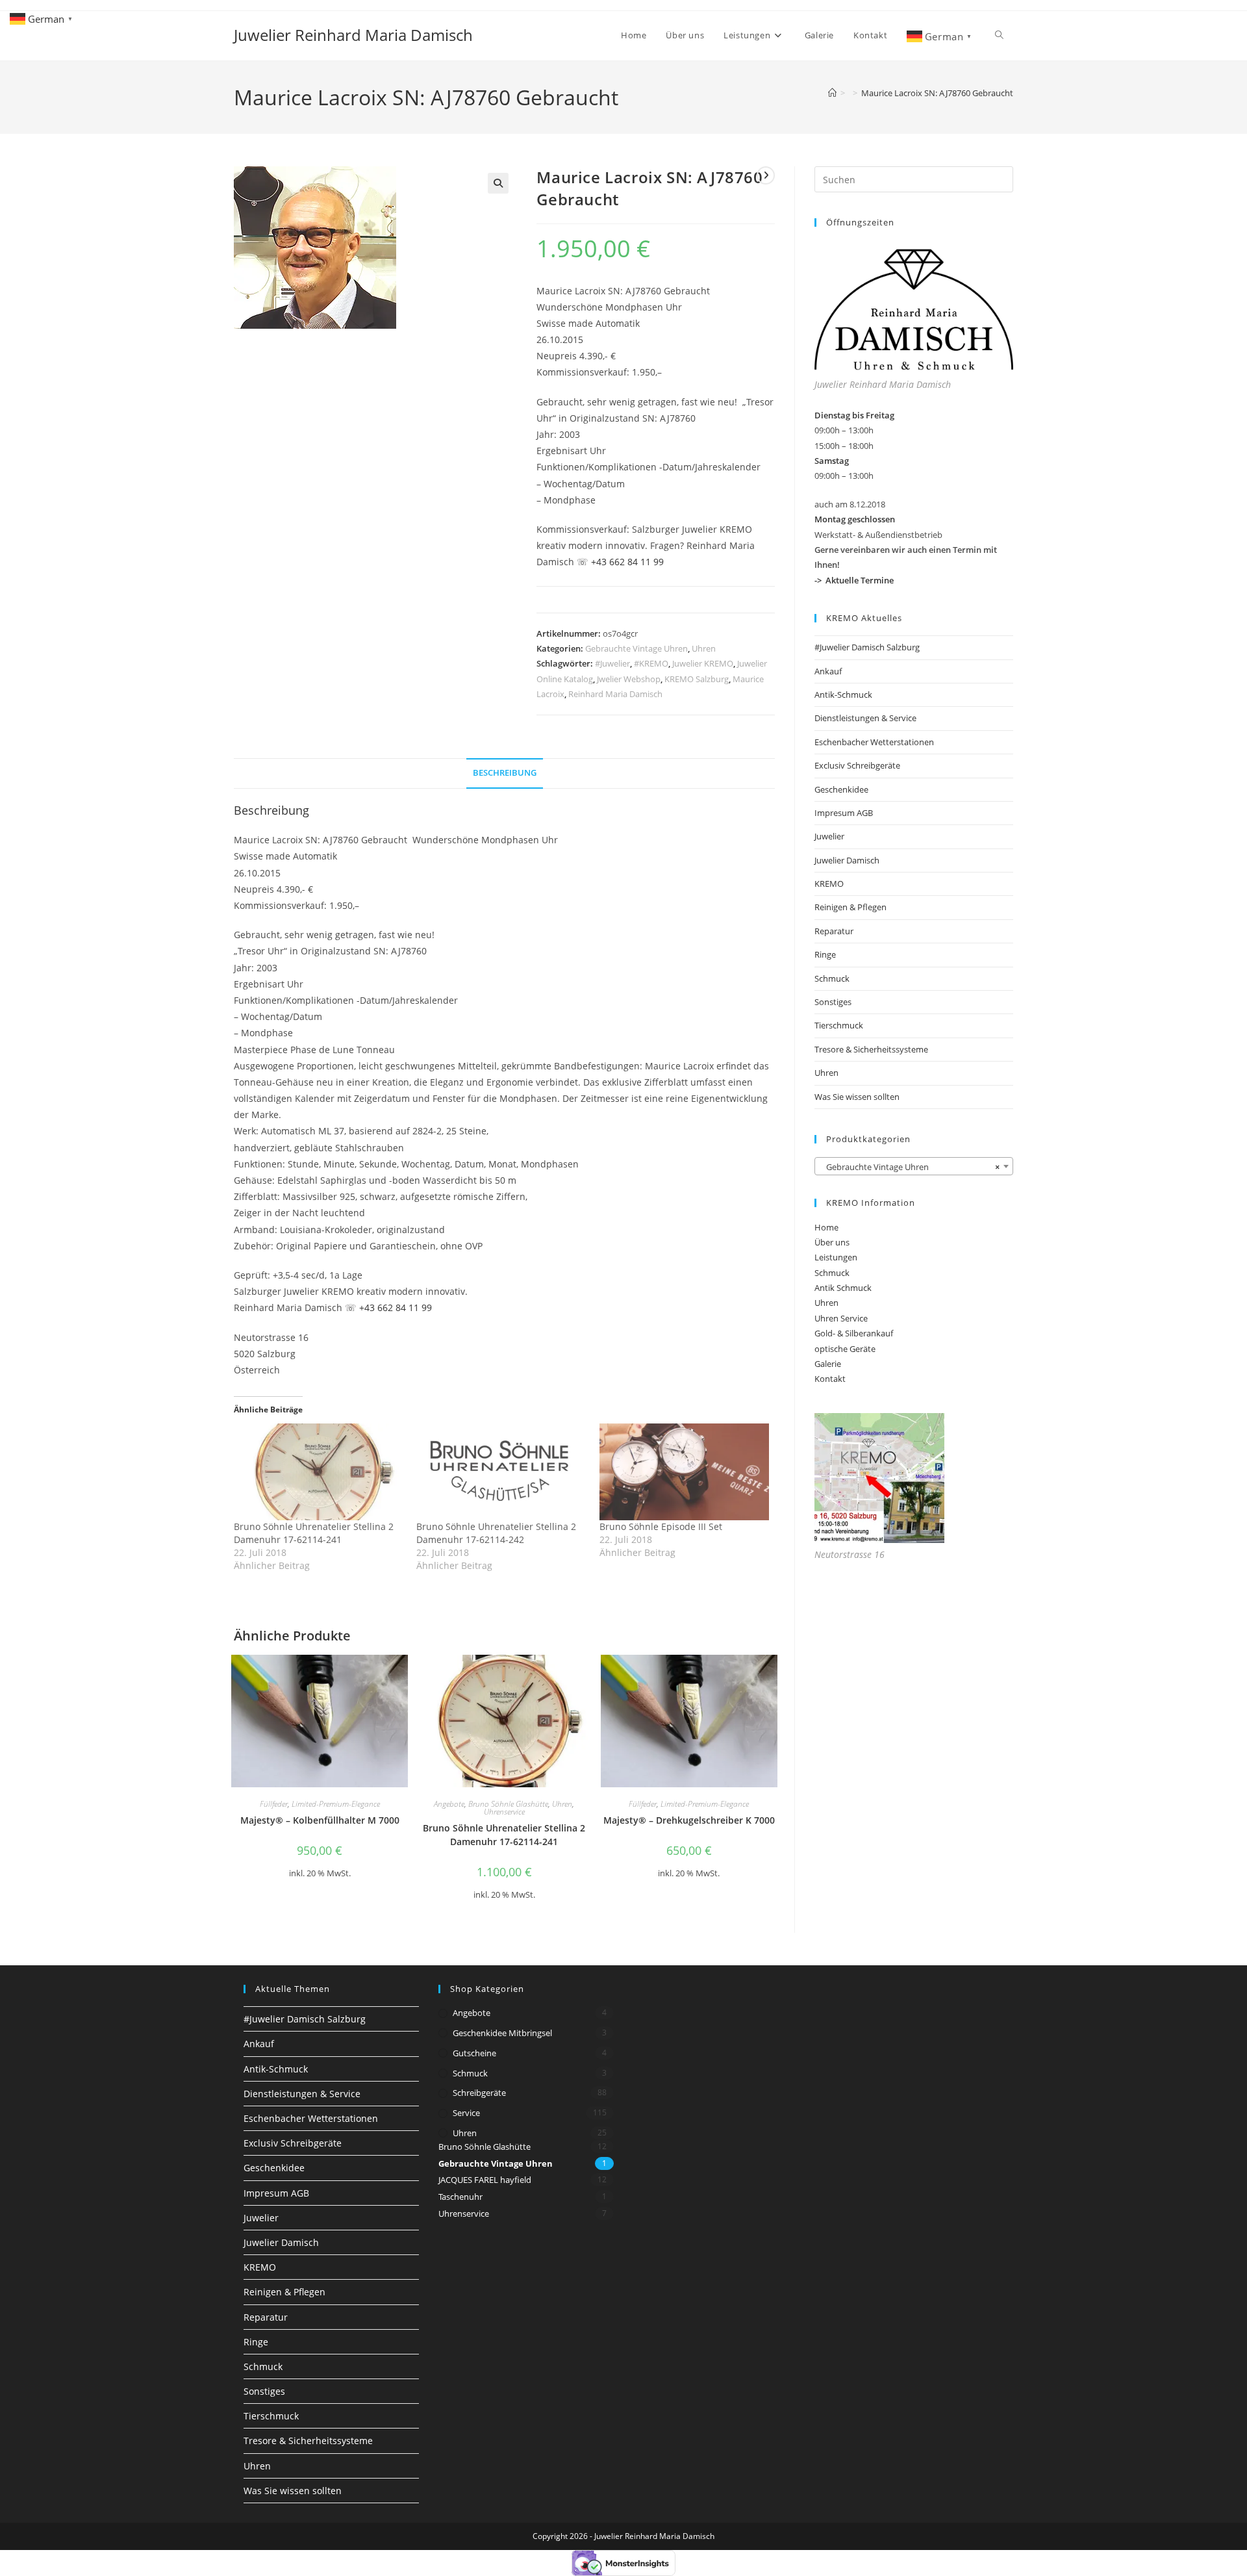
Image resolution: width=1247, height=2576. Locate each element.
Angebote (449, 1804)
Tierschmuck (839, 1025)
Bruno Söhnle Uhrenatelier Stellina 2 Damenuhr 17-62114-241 (314, 1533)
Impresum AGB (844, 813)
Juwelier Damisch (847, 860)
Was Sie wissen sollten (857, 1097)
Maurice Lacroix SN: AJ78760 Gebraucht (937, 93)
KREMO (829, 884)
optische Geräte (845, 1349)
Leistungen (836, 1257)
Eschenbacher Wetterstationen (874, 742)
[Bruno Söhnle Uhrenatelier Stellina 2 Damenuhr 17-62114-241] (319, 1472)
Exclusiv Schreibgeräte (857, 765)
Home (826, 1227)
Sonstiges (833, 1002)
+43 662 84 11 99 (627, 562)
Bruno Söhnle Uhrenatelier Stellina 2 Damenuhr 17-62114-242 (496, 1533)
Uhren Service (841, 1318)
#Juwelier (612, 663)
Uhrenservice (504, 1812)
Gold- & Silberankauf (854, 1333)
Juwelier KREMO (703, 663)
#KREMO (651, 663)
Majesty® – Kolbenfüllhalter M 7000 (320, 1820)
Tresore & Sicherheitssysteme (871, 1049)
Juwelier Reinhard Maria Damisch (353, 35)
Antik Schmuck (843, 1288)
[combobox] (914, 1166)
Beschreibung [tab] (505, 773)
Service (466, 2113)
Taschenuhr (460, 2197)
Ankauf (828, 671)
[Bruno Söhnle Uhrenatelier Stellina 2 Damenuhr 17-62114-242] (501, 1472)
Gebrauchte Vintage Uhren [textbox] (910, 1167)
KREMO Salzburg (697, 679)
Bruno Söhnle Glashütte (508, 1804)
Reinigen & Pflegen (850, 907)
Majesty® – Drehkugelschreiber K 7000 (689, 1820)
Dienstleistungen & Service (865, 718)
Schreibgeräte (479, 2093)
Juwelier (829, 836)
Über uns (832, 1242)
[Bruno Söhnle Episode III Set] (684, 1472)
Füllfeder (274, 1804)
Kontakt (830, 1379)
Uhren (704, 648)
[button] (498, 183)
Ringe (825, 954)
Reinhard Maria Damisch (615, 694)
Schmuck (832, 978)
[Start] (832, 93)
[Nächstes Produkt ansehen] (766, 175)
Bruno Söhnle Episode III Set (661, 1526)
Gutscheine (474, 2053)
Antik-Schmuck (843, 695)
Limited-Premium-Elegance (336, 1804)
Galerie (828, 1364)
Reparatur (834, 931)
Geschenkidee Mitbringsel (502, 2033)
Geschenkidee (841, 789)
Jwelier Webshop (629, 679)
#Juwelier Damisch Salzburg (867, 647)
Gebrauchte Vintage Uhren (636, 648)
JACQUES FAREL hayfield (485, 2180)
